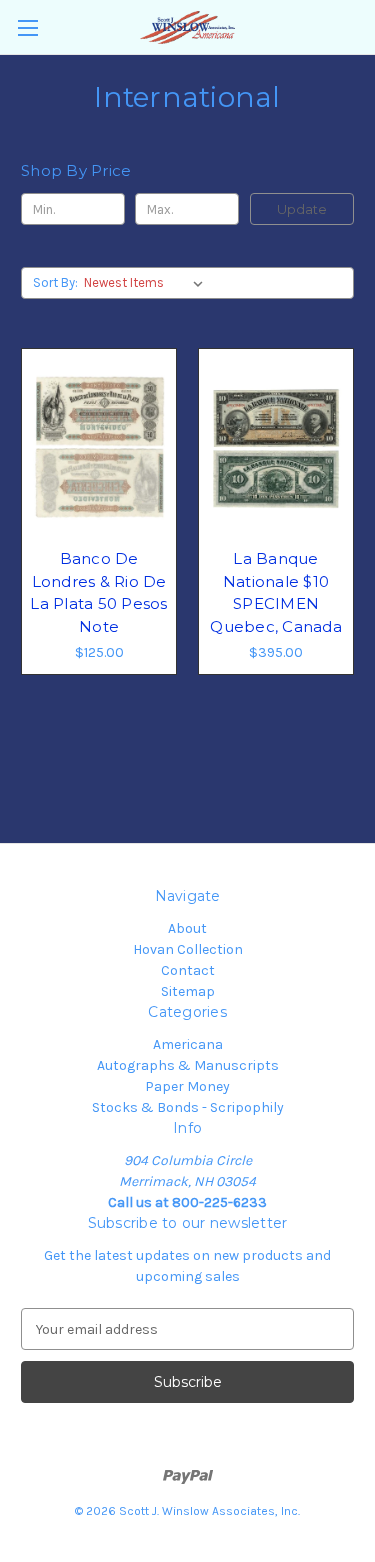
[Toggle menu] (27, 27)
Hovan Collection (188, 949)
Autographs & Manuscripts (188, 1065)
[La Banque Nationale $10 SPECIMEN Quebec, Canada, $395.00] (276, 447)
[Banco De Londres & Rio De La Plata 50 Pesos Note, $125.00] (99, 447)
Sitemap (188, 991)
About (187, 928)
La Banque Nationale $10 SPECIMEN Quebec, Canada (276, 592)
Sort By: (55, 282)
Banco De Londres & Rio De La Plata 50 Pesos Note (98, 592)
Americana (188, 1044)
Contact (188, 970)
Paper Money (187, 1086)
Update (302, 209)
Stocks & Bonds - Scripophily (188, 1107)
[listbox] (147, 283)
